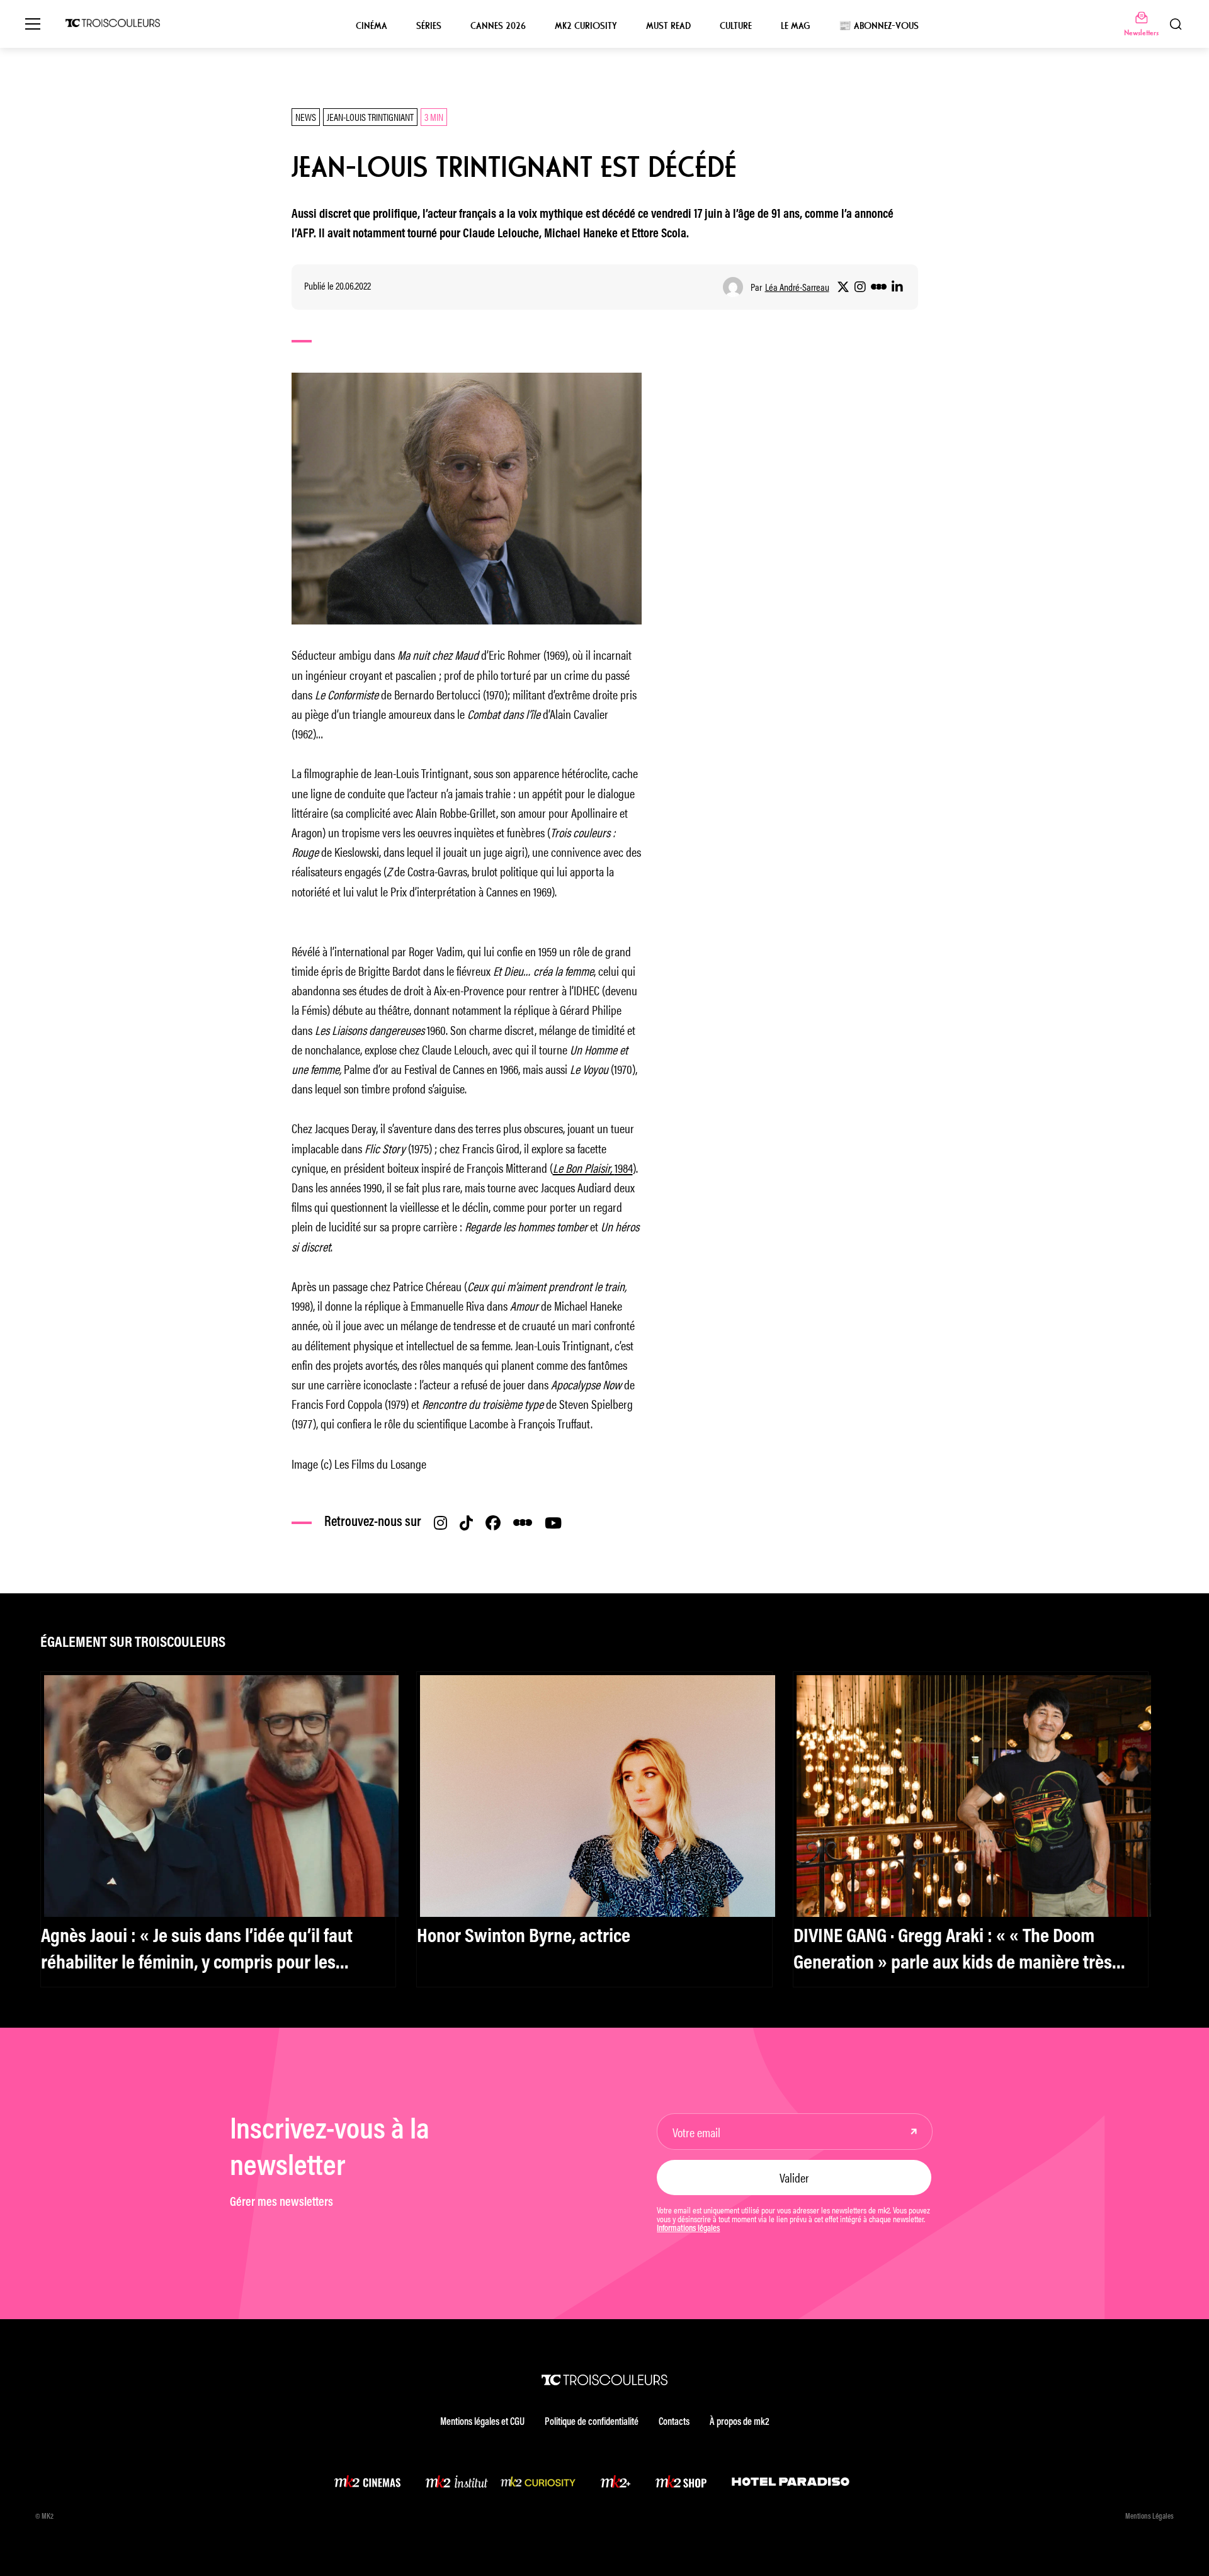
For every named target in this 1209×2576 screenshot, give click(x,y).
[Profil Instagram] (860, 287)
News (306, 117)
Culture (736, 26)
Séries (429, 26)
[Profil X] (843, 287)
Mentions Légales (1149, 2517)
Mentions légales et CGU (482, 2422)
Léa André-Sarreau (797, 287)
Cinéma (372, 26)
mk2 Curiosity (586, 26)
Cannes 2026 (498, 26)
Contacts (674, 2422)
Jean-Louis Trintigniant (370, 117)
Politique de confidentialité (592, 2422)
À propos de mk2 (739, 2422)
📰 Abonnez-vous (879, 26)
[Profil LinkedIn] (897, 287)
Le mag (795, 26)
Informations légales (688, 2229)
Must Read (668, 26)
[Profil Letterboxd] (879, 287)
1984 (593, 1167)
